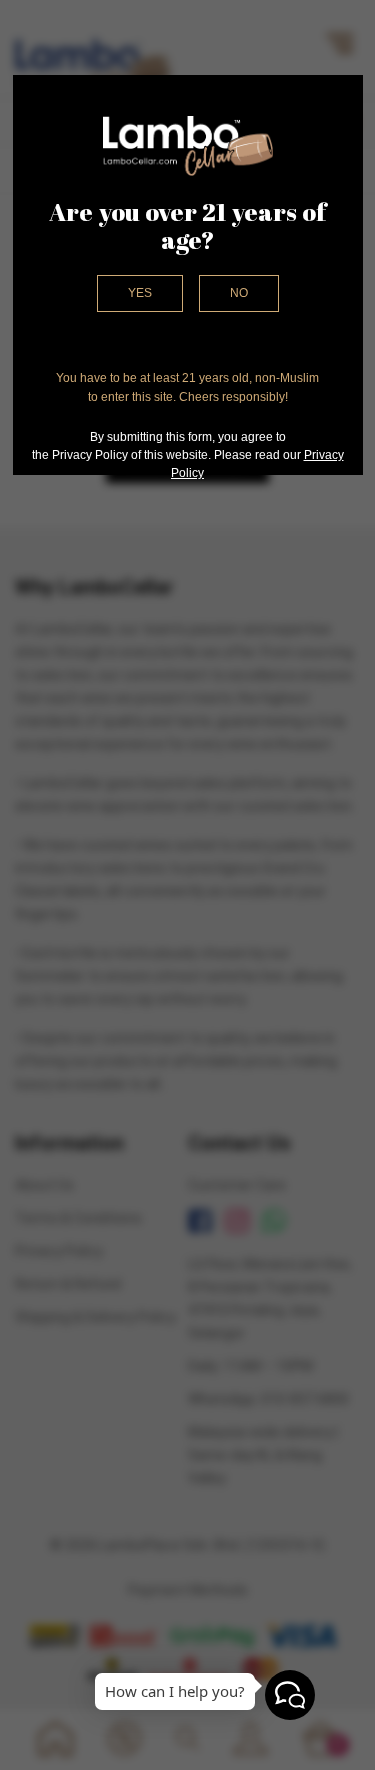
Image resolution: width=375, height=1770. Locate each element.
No (239, 293)
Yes (140, 293)
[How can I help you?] (290, 1695)
